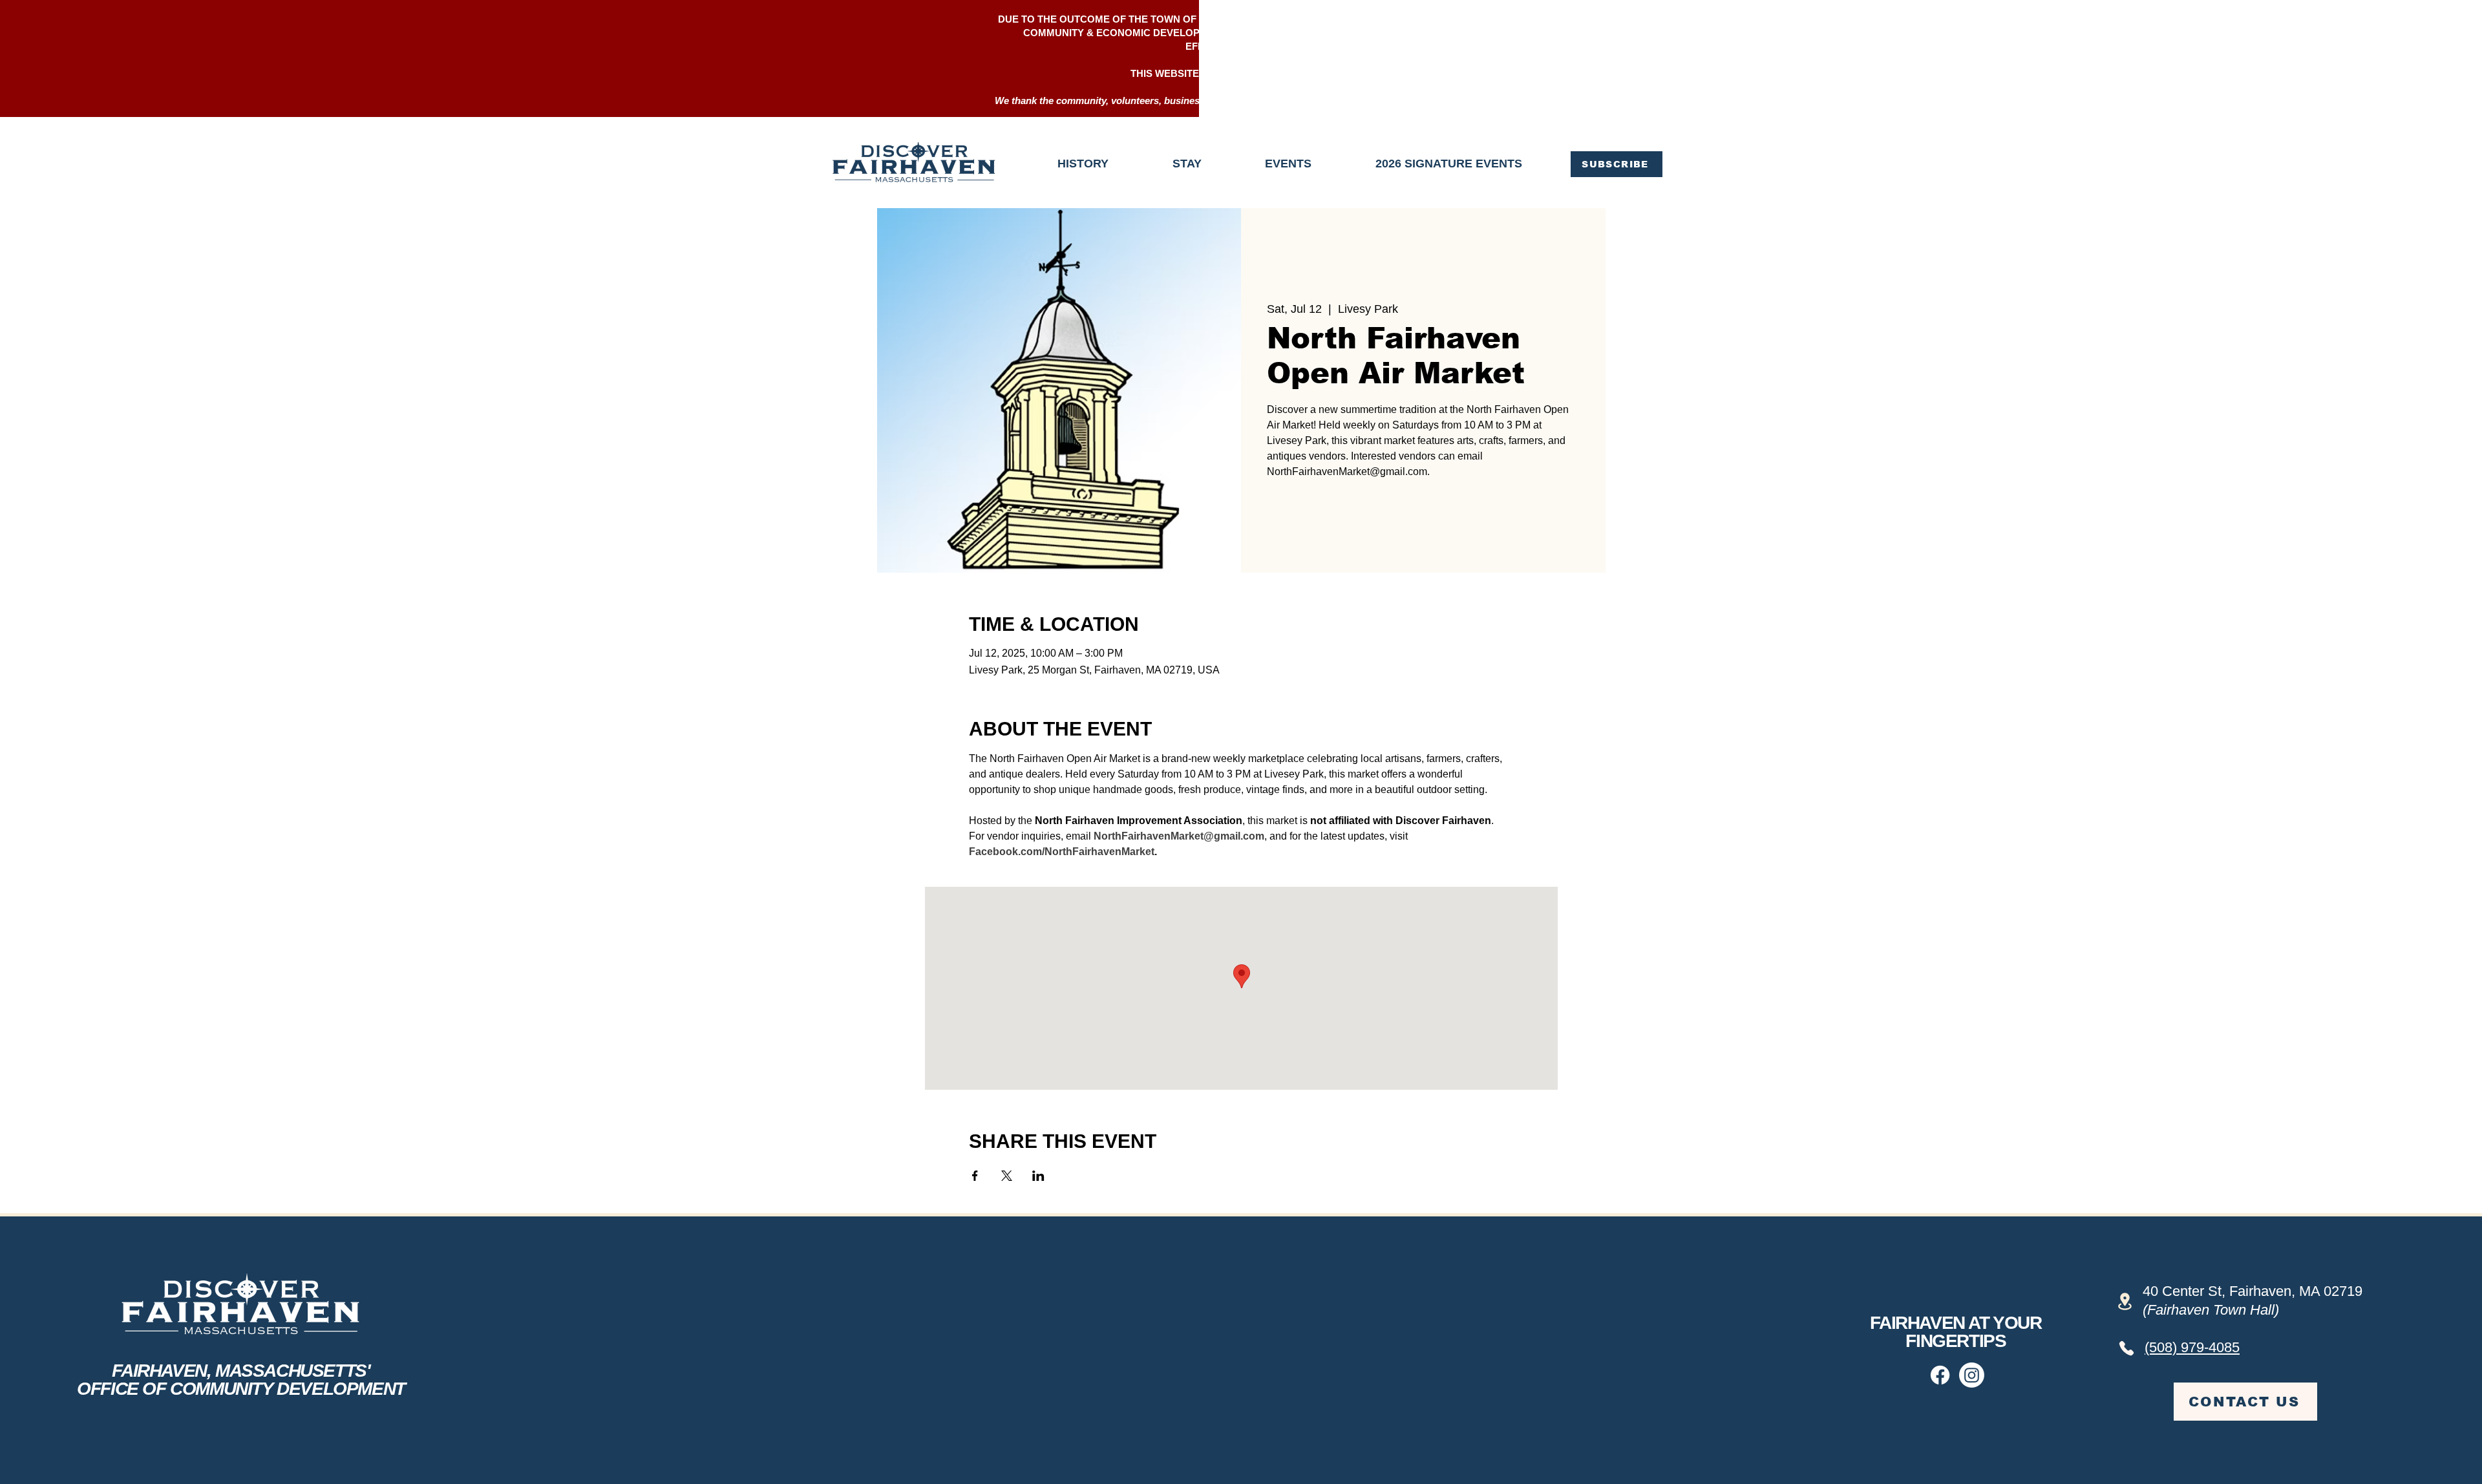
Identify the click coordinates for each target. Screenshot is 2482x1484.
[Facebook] (1940, 1375)
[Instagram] (1972, 1375)
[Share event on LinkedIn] (1038, 1176)
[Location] (2125, 1301)
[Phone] (2127, 1348)
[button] (1617, 164)
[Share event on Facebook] (975, 1176)
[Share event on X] (1007, 1176)
